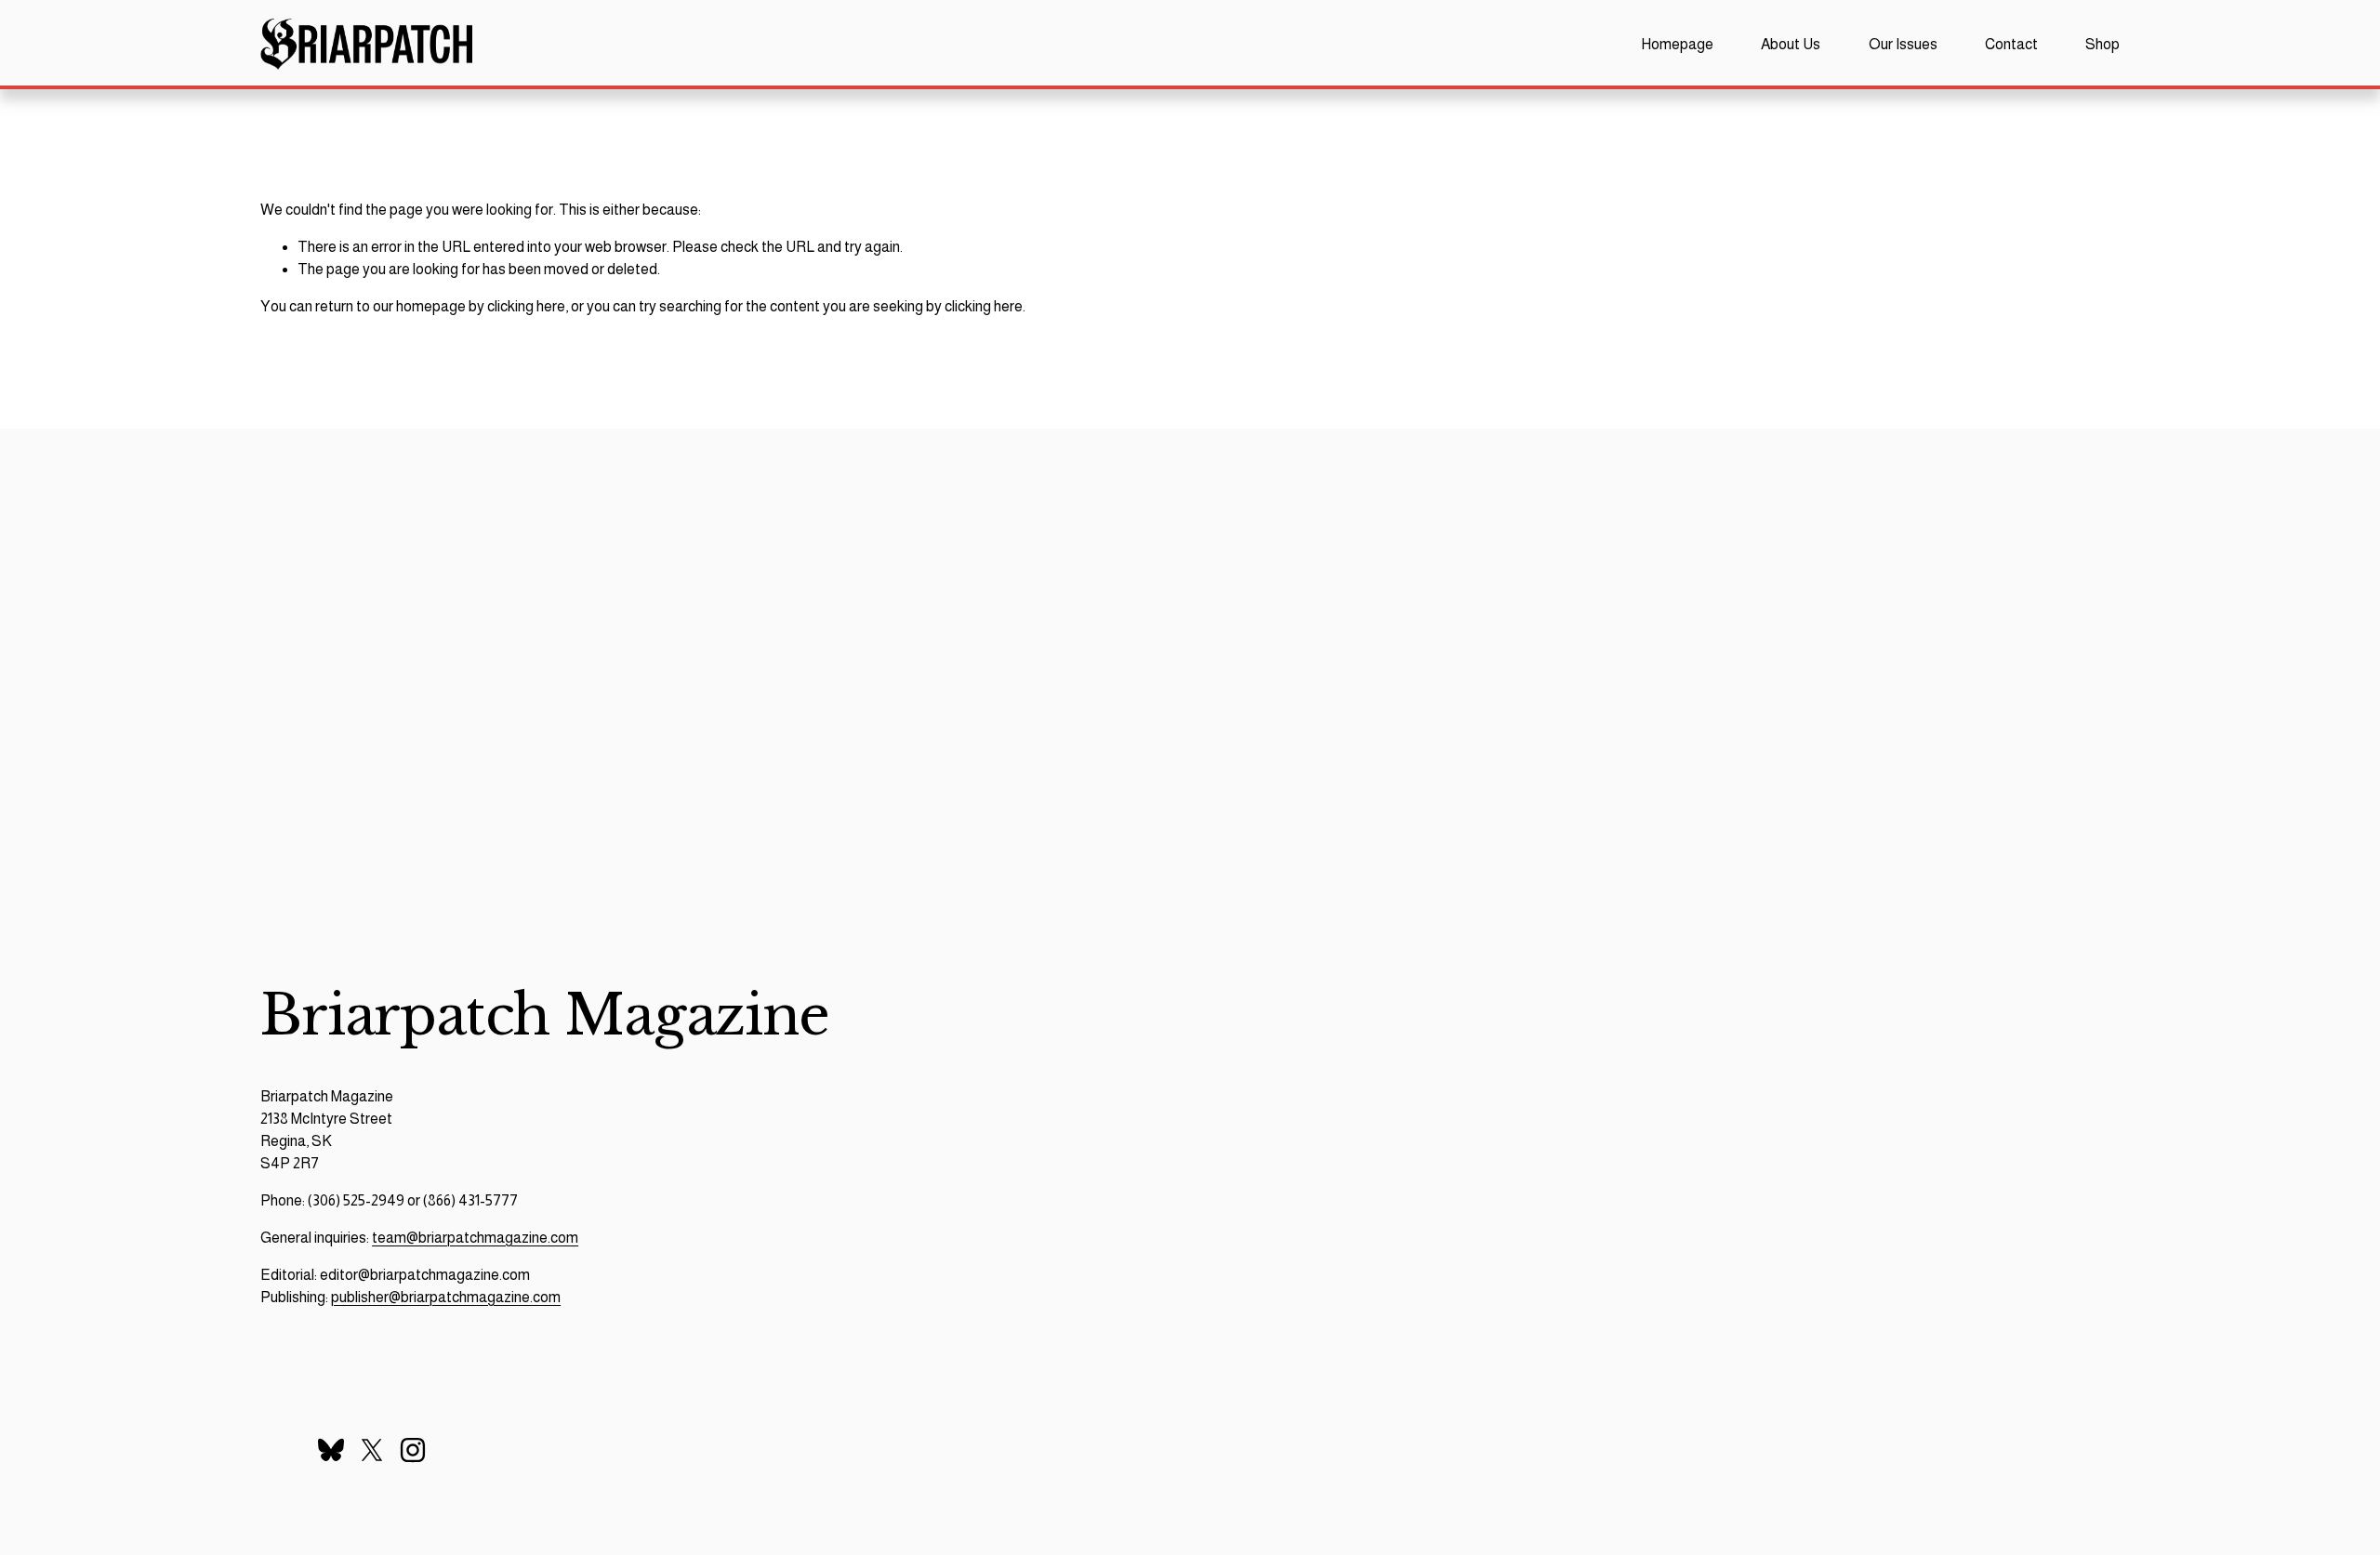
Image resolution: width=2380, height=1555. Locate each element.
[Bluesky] (331, 1450)
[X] (372, 1450)
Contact (2011, 44)
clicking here (526, 306)
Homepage (1677, 44)
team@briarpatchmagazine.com (475, 1238)
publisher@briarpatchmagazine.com (446, 1297)
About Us (1791, 44)
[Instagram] (413, 1450)
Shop (2102, 44)
